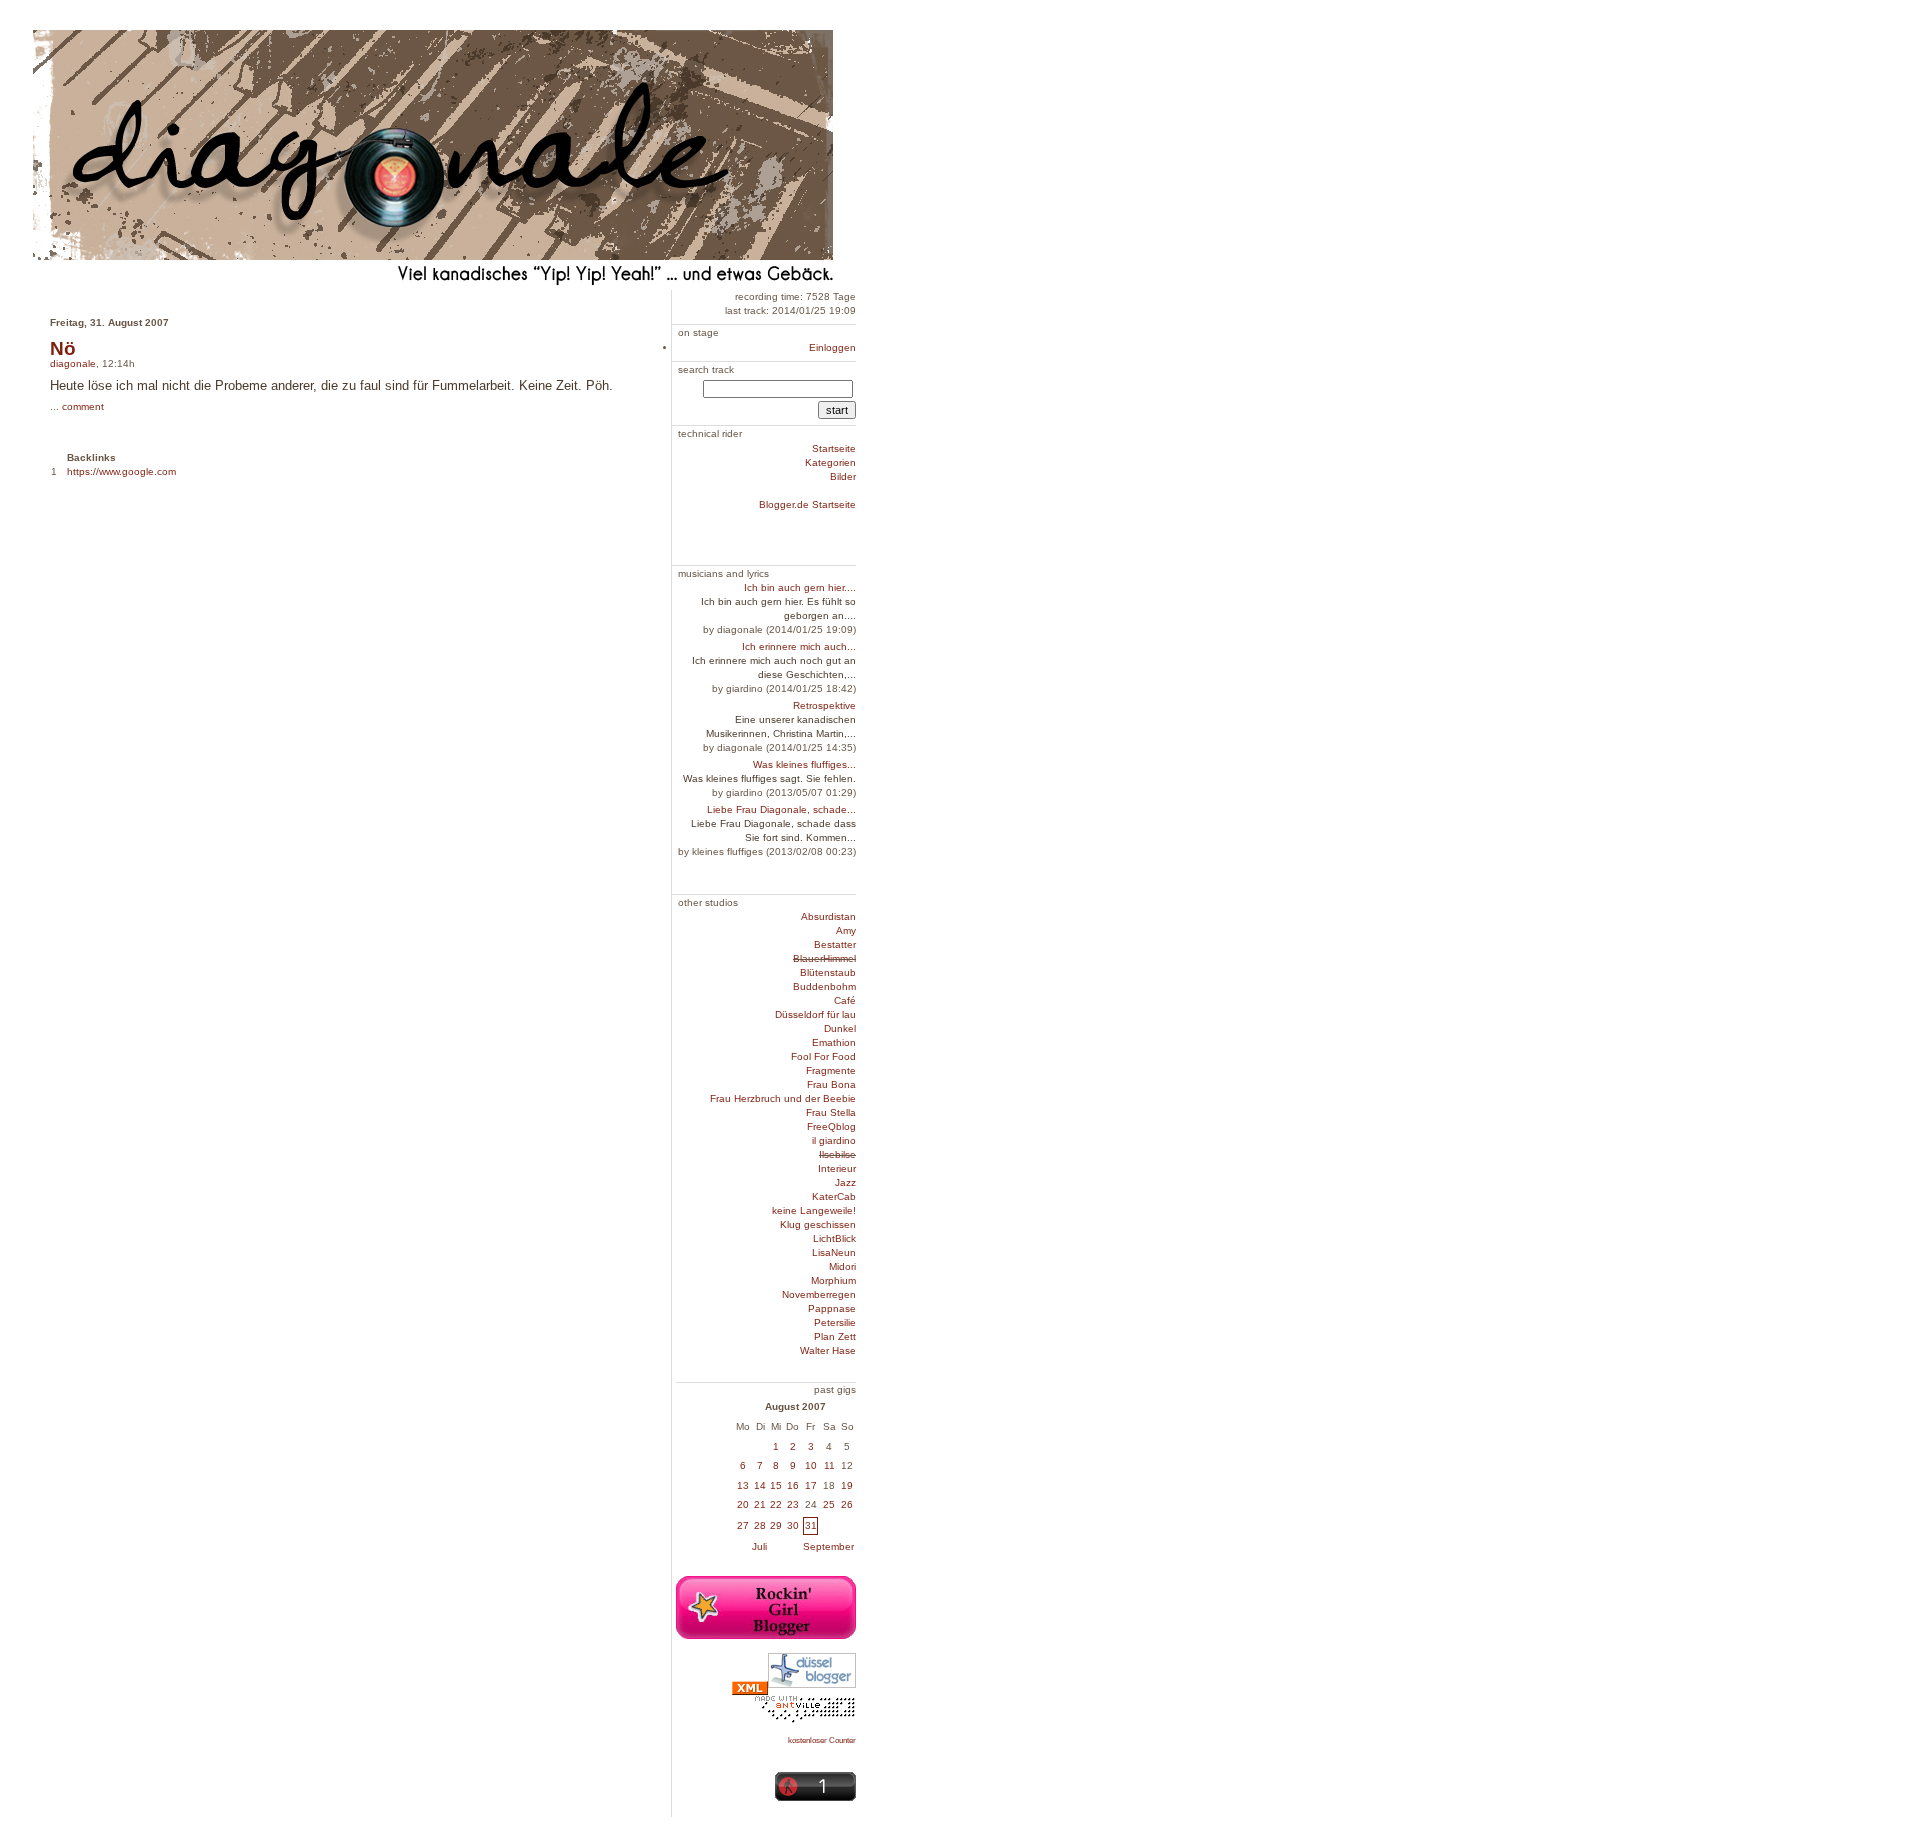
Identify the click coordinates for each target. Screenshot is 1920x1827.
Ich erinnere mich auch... (799, 646)
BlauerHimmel (824, 958)
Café (845, 1000)
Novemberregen (819, 1294)
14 (760, 1485)
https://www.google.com (121, 471)
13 (743, 1485)
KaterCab (834, 1196)
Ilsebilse (837, 1154)
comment (83, 406)
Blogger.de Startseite (807, 504)
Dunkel (840, 1028)
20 (743, 1504)
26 (847, 1504)
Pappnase (832, 1308)
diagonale (73, 363)
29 (776, 1525)
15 (776, 1485)
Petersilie (835, 1322)
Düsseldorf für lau (815, 1014)
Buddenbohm (824, 986)
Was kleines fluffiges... (804, 764)
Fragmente (831, 1070)
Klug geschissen (818, 1224)
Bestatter (835, 944)
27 (743, 1525)
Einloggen (832, 347)
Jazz (845, 1182)
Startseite (834, 448)
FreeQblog (831, 1126)
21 (760, 1504)
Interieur (837, 1168)
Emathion (834, 1042)
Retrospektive (824, 705)
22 (776, 1504)
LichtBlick (834, 1238)
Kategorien (830, 462)
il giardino (834, 1140)
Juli (759, 1546)
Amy (846, 930)
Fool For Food (823, 1056)
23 (793, 1504)
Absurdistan (828, 916)
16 (793, 1485)
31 (811, 1525)
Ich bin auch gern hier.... (800, 587)
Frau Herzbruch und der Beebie (783, 1098)
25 (829, 1504)
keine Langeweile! (814, 1210)
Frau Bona (831, 1084)
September (828, 1546)
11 (829, 1465)
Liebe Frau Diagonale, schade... (781, 809)
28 (760, 1525)
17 (811, 1485)
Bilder (843, 476)
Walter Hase (828, 1350)
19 (847, 1485)
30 (793, 1525)
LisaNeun (834, 1252)
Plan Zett (835, 1336)
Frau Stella (831, 1112)
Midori (842, 1266)
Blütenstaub (828, 972)
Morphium (833, 1280)
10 (811, 1465)
